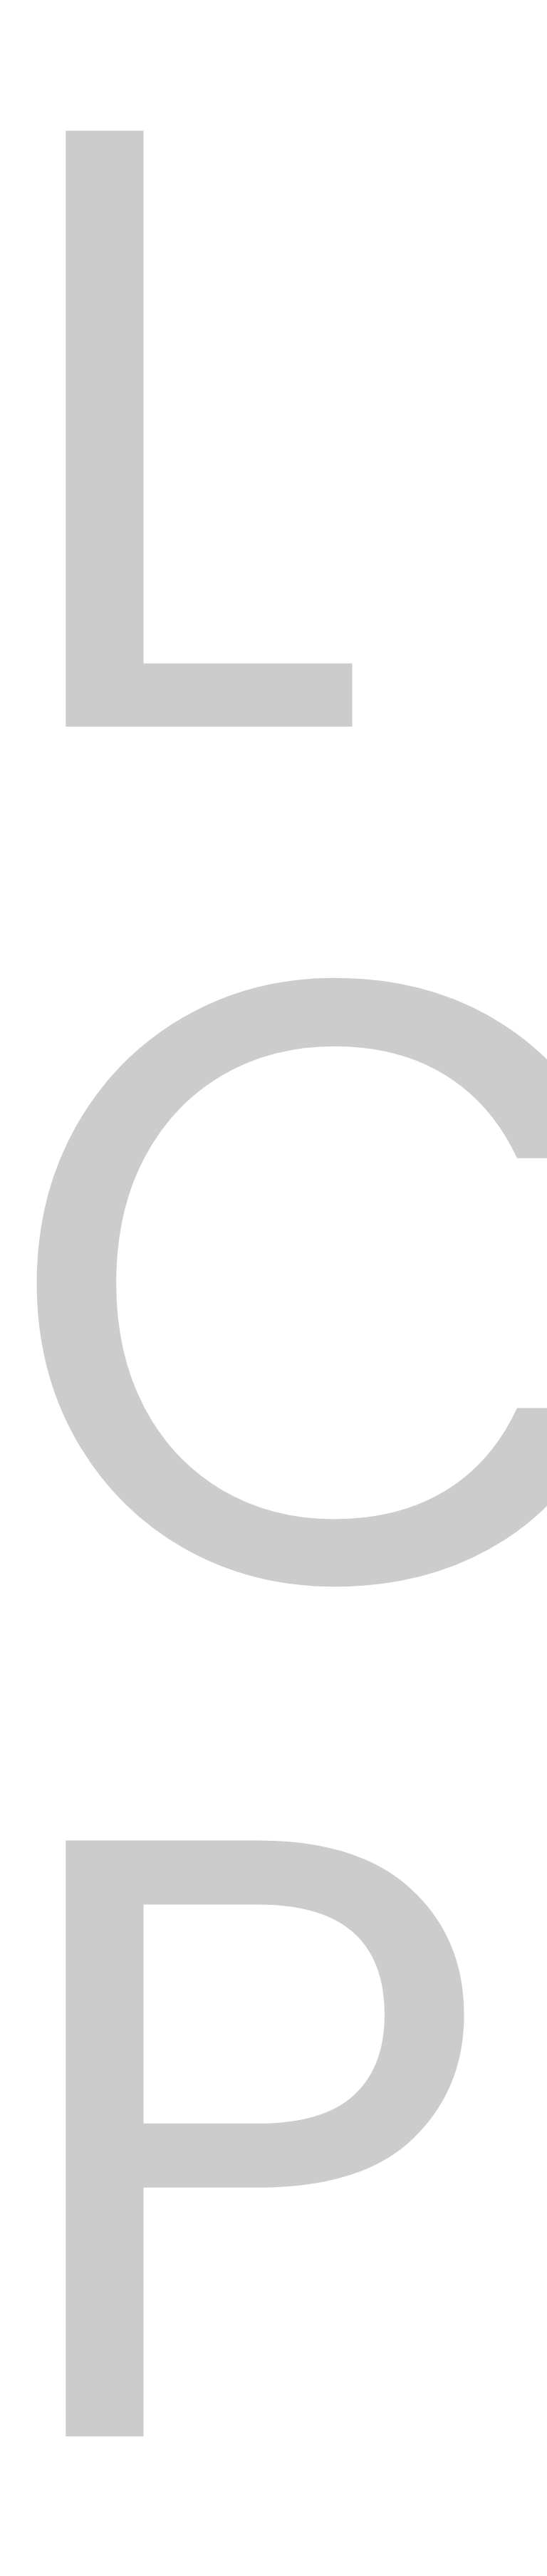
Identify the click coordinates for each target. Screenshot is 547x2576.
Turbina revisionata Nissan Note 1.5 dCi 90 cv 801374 (222, 518)
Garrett (125, 627)
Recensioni (325, 914)
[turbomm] (108, 93)
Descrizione (225, 914)
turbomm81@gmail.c (156, 1721)
